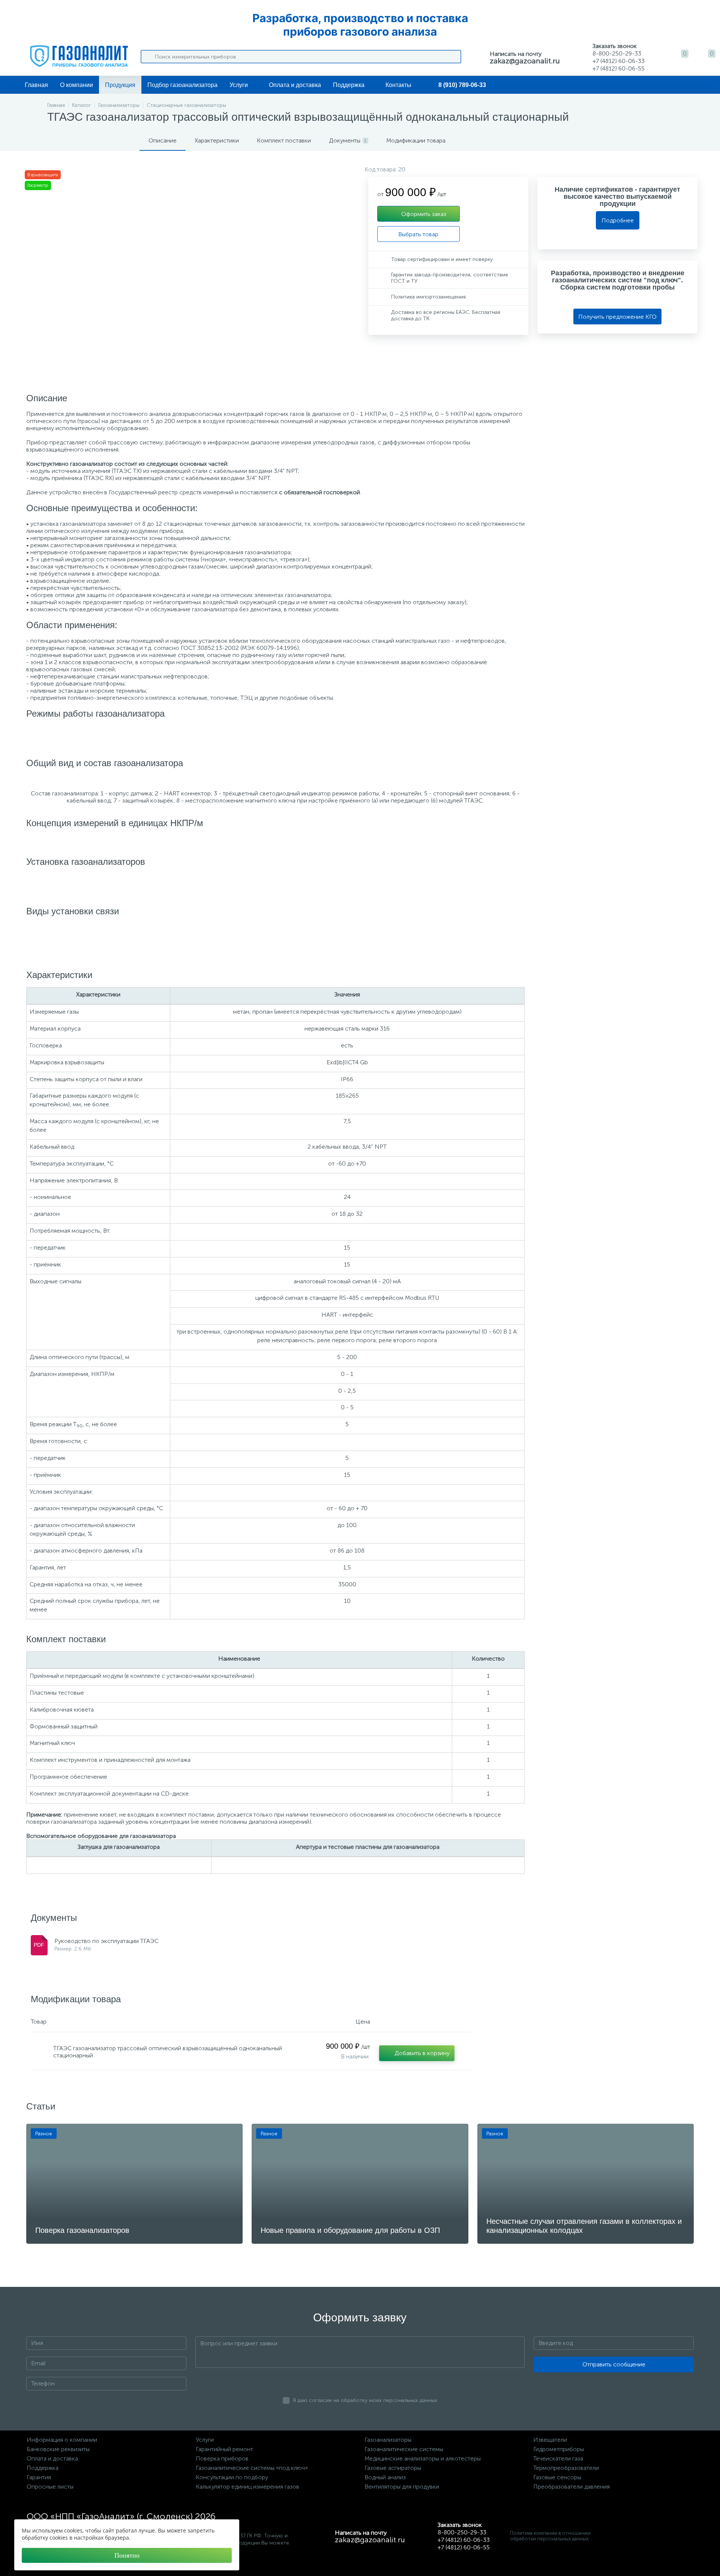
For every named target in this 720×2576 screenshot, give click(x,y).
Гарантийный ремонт (224, 2449)
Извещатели (550, 2440)
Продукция (120, 85)
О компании (76, 85)
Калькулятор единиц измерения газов (247, 2487)
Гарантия (39, 2477)
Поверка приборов (222, 2458)
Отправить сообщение (614, 2364)
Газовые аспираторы (393, 2468)
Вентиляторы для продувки (402, 2487)
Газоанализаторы (388, 2440)
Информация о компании (62, 2440)
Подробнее (618, 220)
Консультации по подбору (232, 2477)
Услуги (239, 85)
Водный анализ (385, 2477)
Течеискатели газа (558, 2458)
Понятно (127, 2555)
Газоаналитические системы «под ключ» (252, 2468)
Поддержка (349, 85)
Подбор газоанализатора (182, 85)
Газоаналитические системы (404, 2449)
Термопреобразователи (566, 2468)
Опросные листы (50, 2487)
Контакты (398, 85)
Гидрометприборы (559, 2449)
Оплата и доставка (295, 85)
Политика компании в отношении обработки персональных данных (550, 2536)
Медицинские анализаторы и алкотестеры (423, 2458)
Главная (36, 85)
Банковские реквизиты (58, 2449)
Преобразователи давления (571, 2487)
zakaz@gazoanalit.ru (525, 61)
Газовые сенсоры (557, 2477)
